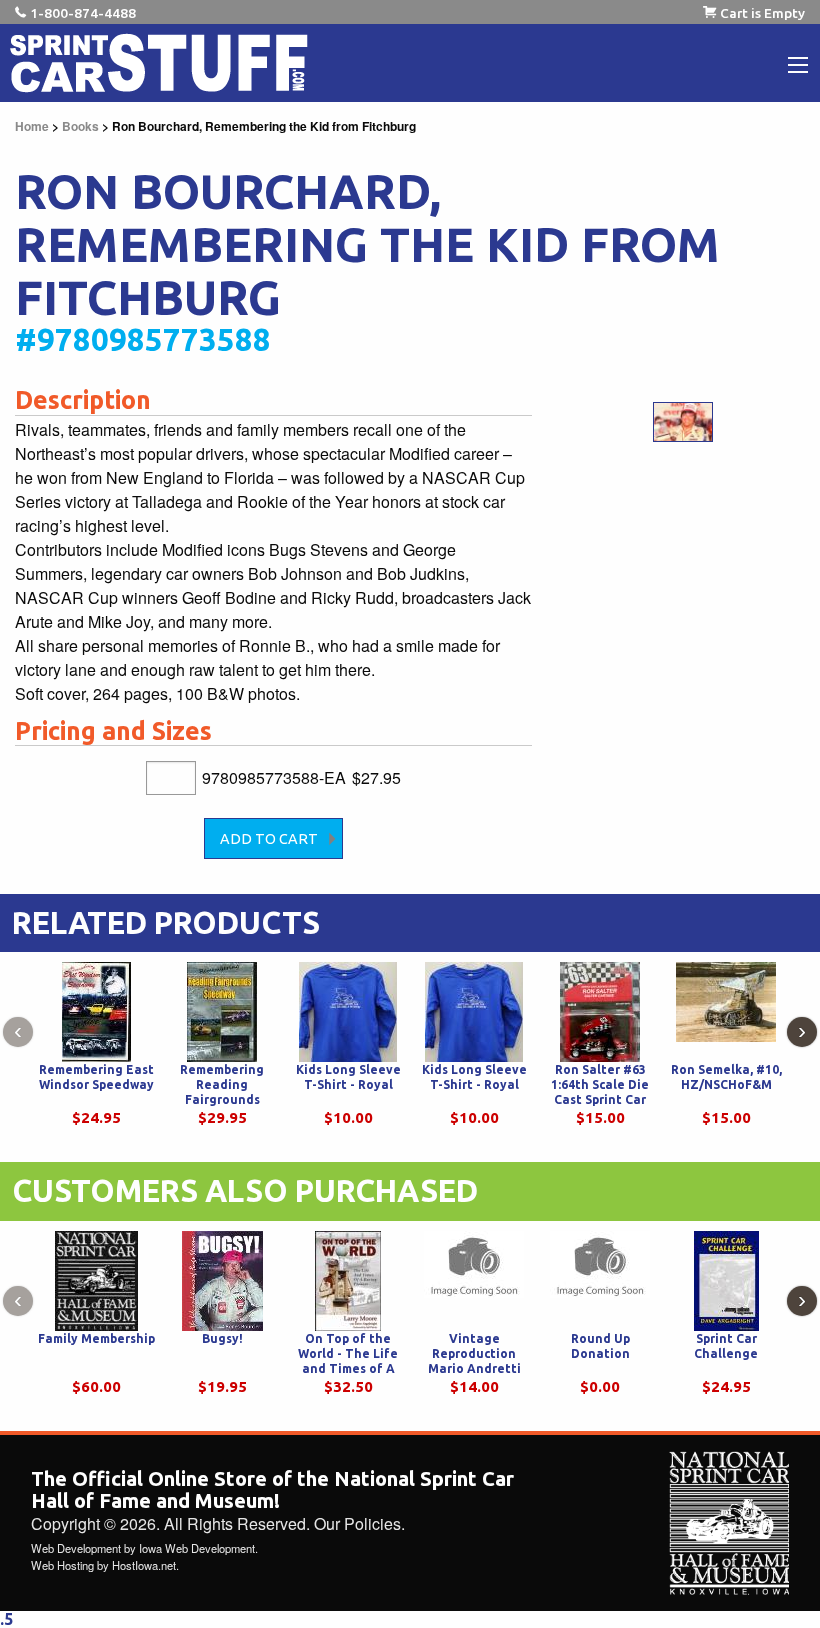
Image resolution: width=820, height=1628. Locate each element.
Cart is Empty (762, 13)
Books (80, 126)
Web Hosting (62, 1565)
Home (32, 126)
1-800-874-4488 (83, 13)
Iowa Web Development (197, 1548)
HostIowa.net (144, 1565)
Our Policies (357, 1523)
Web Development (76, 1548)
